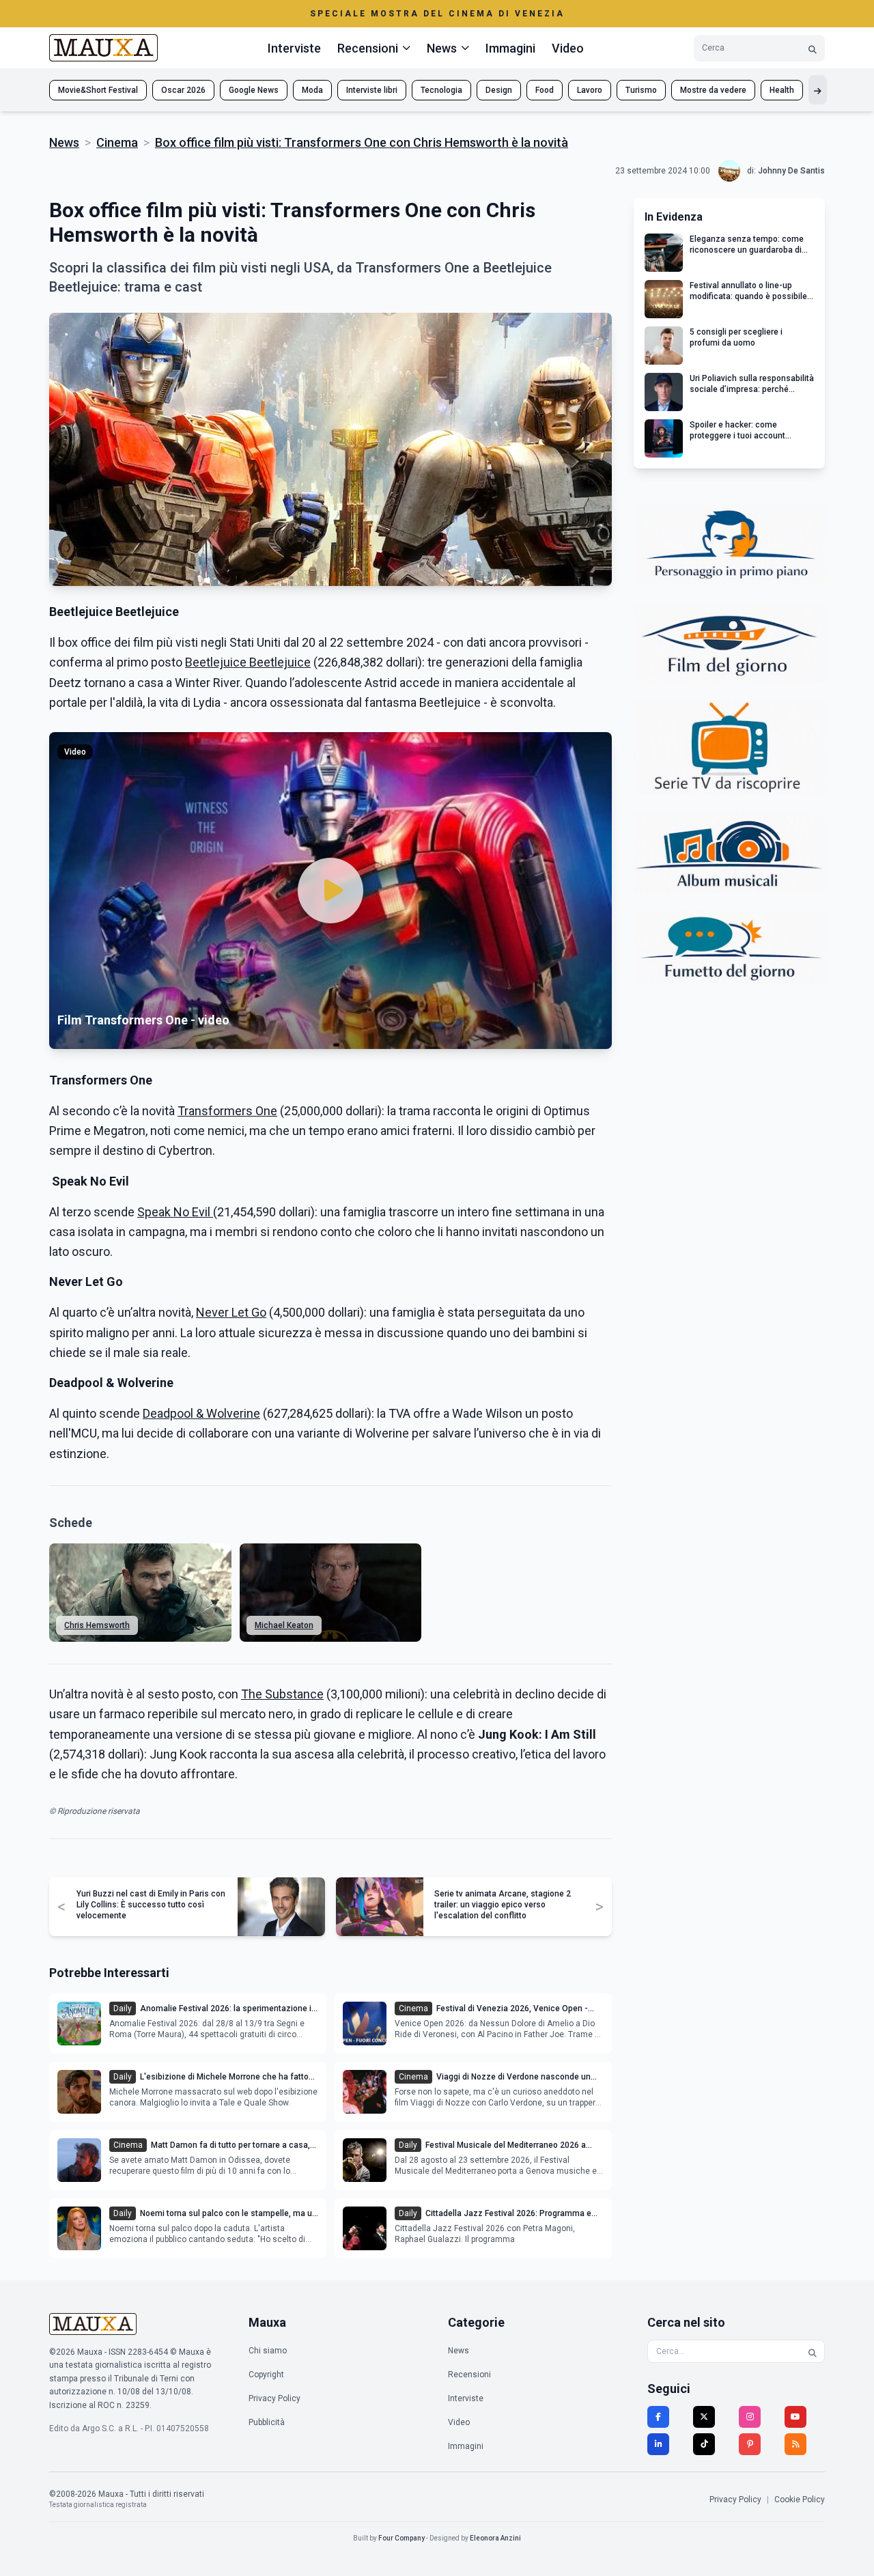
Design (499, 90)
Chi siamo (268, 2351)
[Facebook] (658, 2417)
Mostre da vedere (713, 90)
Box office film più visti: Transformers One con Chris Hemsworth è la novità (362, 142)
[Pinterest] (750, 2444)
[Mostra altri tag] (818, 90)
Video (568, 48)
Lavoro (590, 90)
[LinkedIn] (658, 2444)
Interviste (294, 48)
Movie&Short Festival (98, 90)
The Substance (282, 1694)
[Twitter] (704, 2417)
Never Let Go (231, 1312)
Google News (254, 90)
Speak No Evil (175, 1212)
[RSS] (795, 2444)
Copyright (266, 2375)
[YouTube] (795, 2417)
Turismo (641, 90)
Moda (312, 90)
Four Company (401, 2538)
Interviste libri (372, 90)
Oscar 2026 (183, 90)
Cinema (117, 142)
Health (782, 90)
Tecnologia (441, 90)
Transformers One (227, 1111)
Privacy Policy (274, 2398)
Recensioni (469, 2375)
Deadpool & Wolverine (201, 1413)
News (64, 142)
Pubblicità (267, 2422)
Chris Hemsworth (97, 1625)
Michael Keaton (284, 1625)
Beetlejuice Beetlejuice (248, 662)
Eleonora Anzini (495, 2538)
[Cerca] (813, 48)
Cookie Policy (800, 2500)
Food (545, 90)
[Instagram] (750, 2417)
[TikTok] (704, 2444)
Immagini (510, 48)
